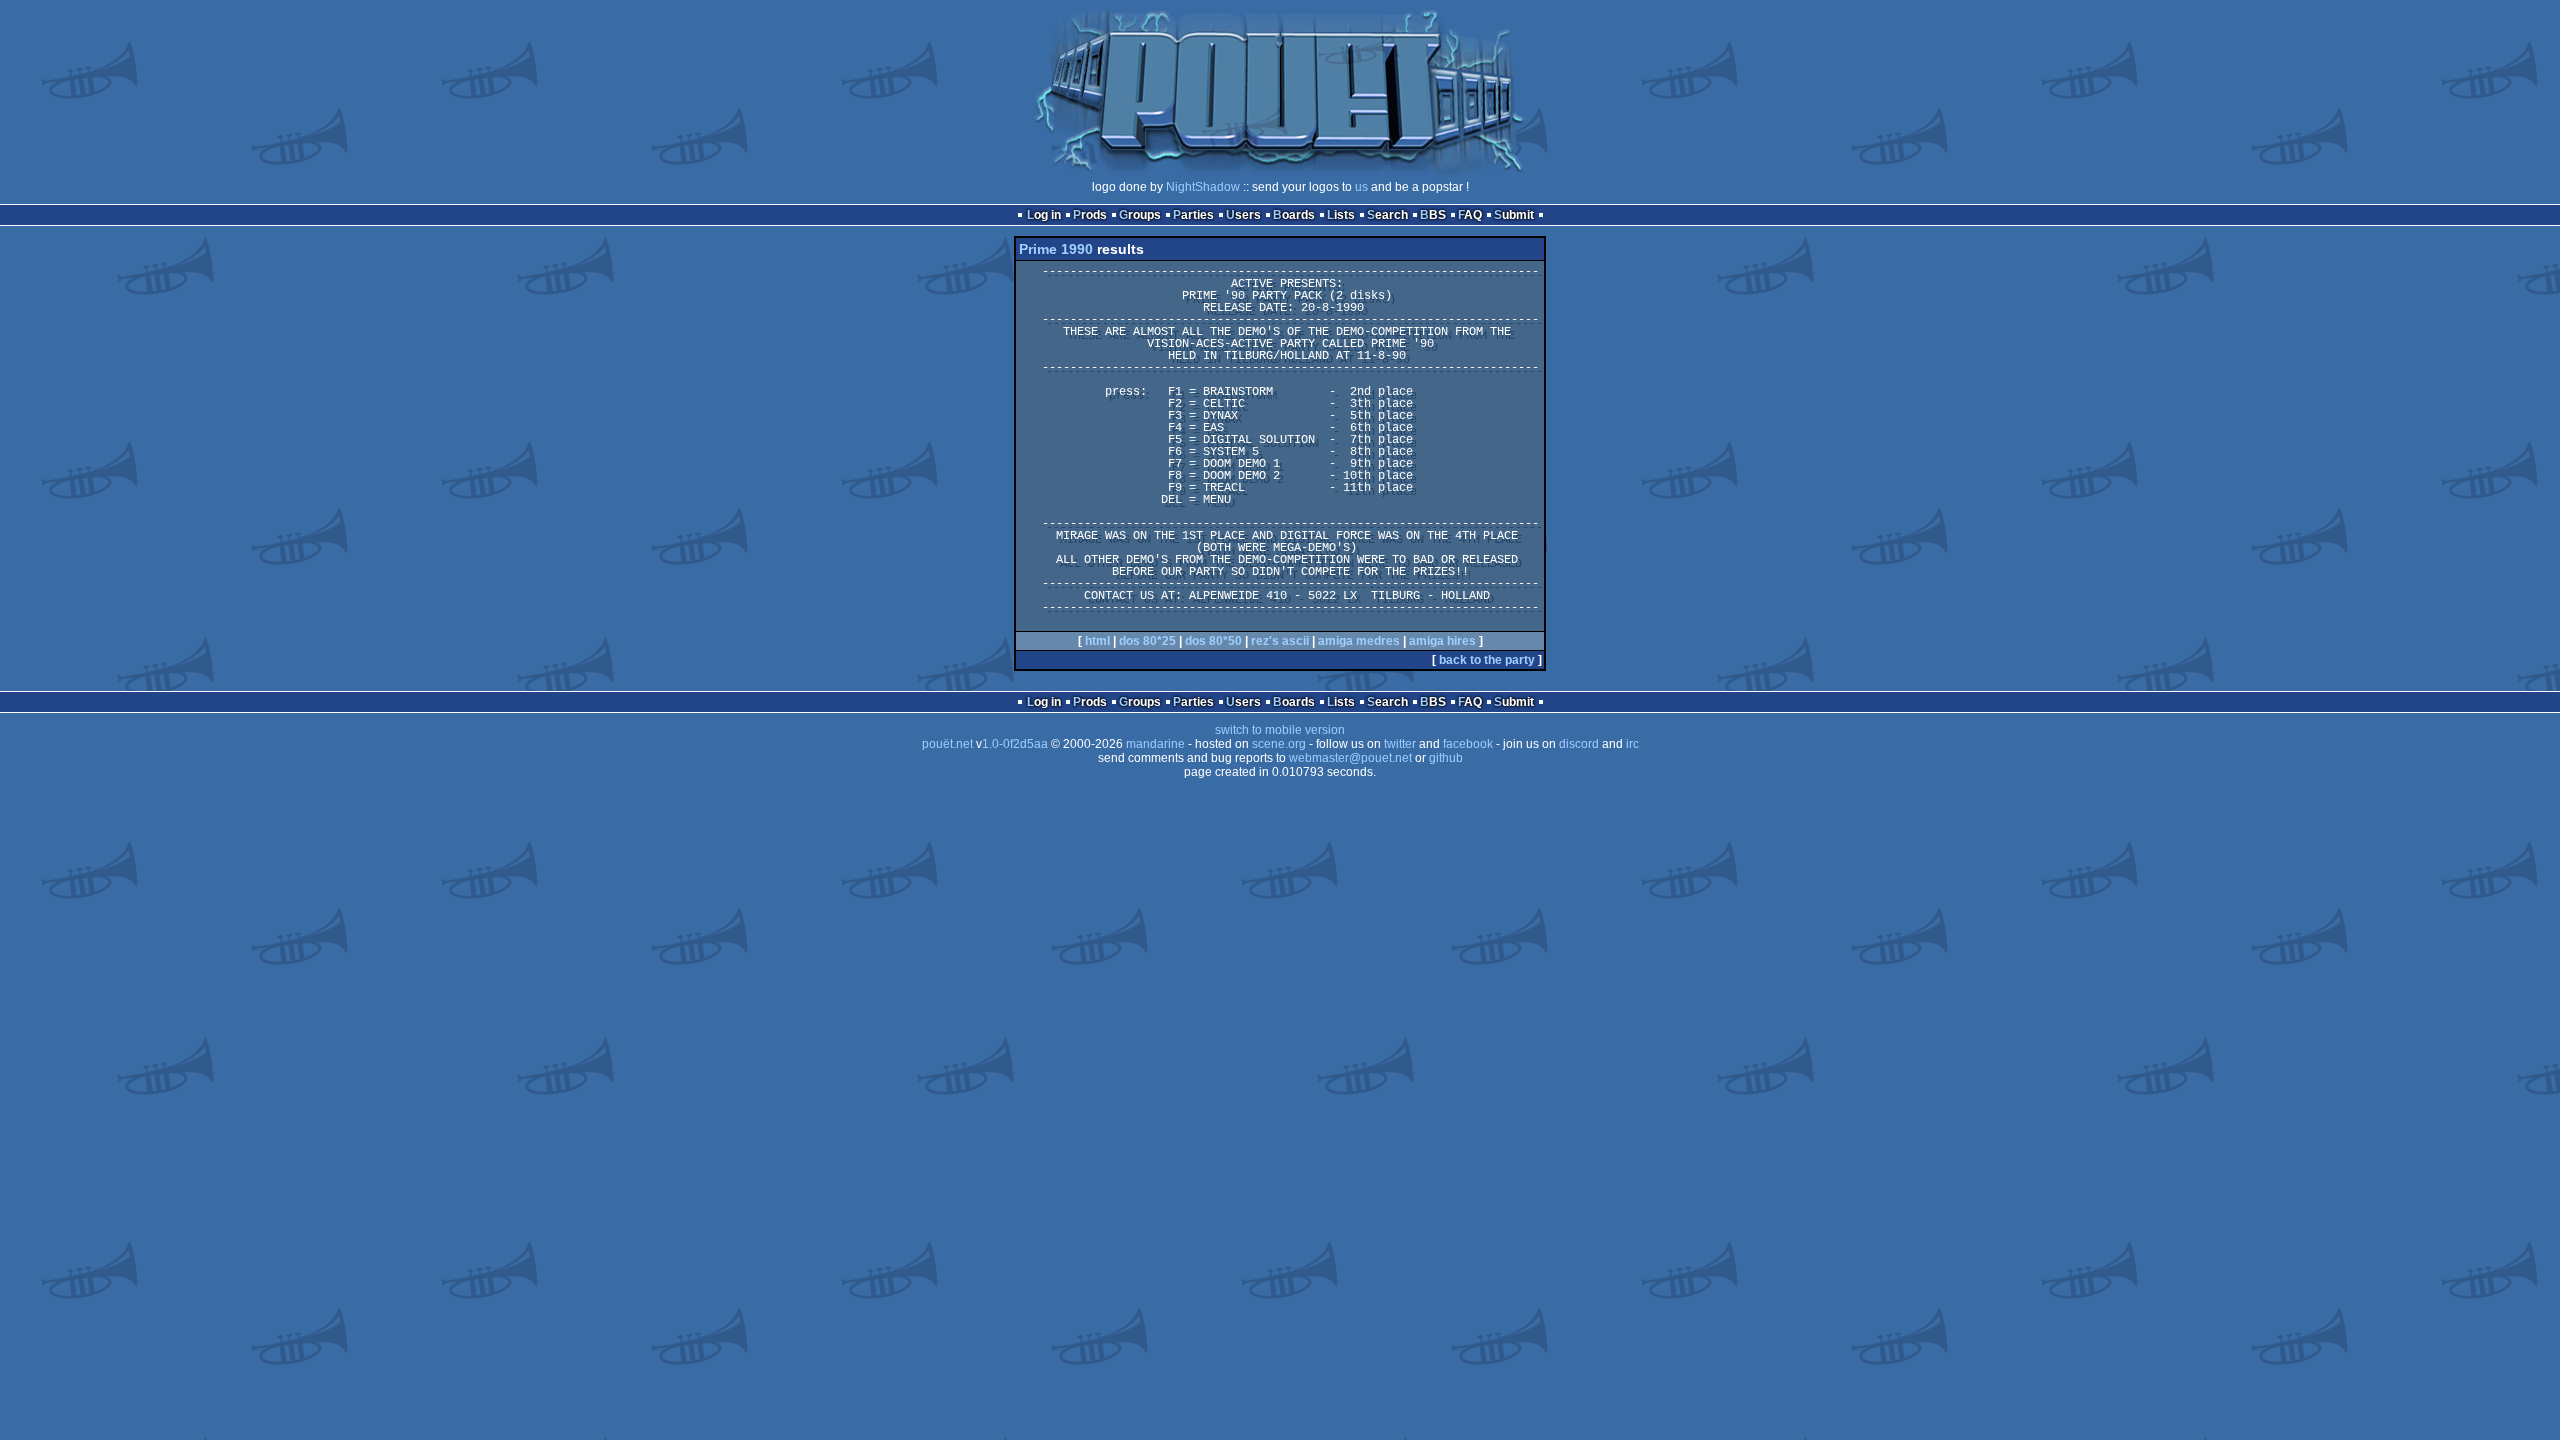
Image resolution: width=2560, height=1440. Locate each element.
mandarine (1155, 744)
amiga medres (1359, 641)
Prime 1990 (1056, 249)
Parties (1193, 215)
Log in (1044, 215)
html (1097, 641)
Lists (1341, 215)
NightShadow (1203, 187)
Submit (1514, 215)
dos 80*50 (1213, 641)
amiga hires (1442, 641)
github (1446, 758)
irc (1632, 744)
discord (1579, 744)
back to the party (1487, 660)
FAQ (1470, 215)
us (1361, 187)
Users (1243, 215)
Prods (1090, 215)
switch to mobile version (1280, 730)
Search (1387, 215)
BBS (1433, 215)
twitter (1400, 744)
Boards (1294, 215)
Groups (1140, 215)
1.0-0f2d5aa (1015, 744)
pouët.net (947, 744)
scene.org (1279, 744)
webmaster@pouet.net (1350, 758)
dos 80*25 (1147, 641)
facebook (1468, 744)
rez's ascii (1280, 641)
